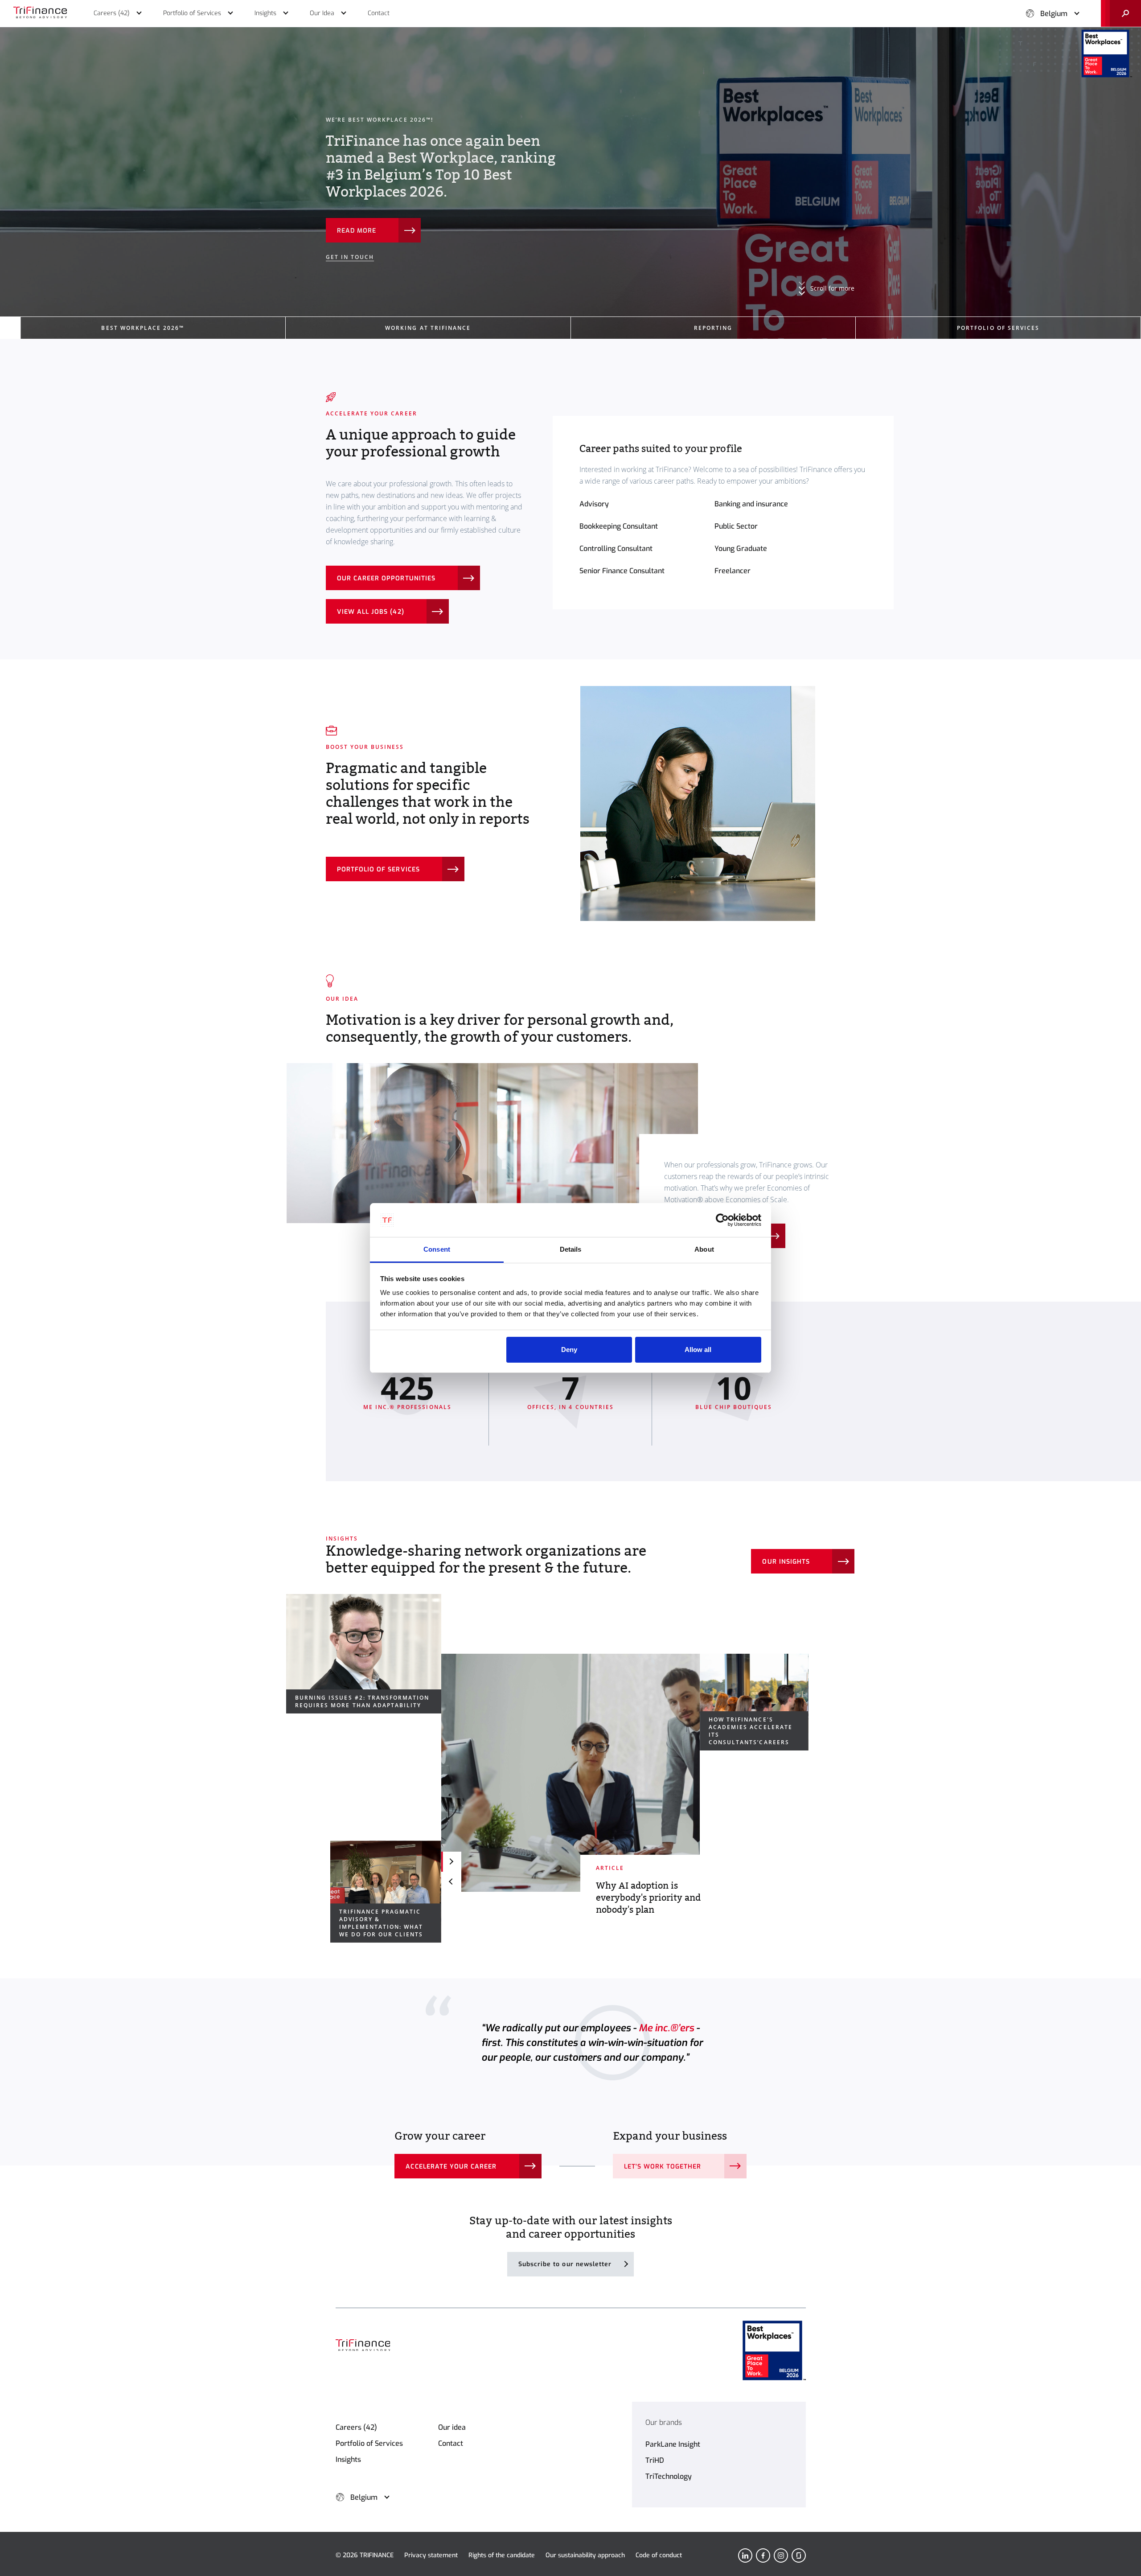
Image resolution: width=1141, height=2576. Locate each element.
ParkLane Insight (673, 2444)
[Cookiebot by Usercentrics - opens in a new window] (722, 1220)
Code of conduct (659, 2555)
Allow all (698, 1350)
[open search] (1121, 13)
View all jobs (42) (371, 612)
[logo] (40, 13)
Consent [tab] (437, 1249)
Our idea (452, 2427)
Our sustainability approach (585, 2555)
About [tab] (704, 1249)
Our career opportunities (386, 578)
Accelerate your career (451, 2167)
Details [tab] (571, 1249)
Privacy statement (431, 2555)
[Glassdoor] (799, 2555)
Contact (451, 2443)
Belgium (1054, 14)
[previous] (451, 1882)
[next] (451, 1862)
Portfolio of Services (369, 2443)
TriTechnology (669, 2476)
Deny (569, 1350)
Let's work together (663, 2167)
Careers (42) (356, 2427)
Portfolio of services (378, 869)
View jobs (355, 197)
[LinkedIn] (745, 2555)
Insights (348, 2459)
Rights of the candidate (502, 2555)
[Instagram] (781, 2555)
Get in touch (350, 223)
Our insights (786, 1562)
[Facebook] (763, 2555)
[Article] (570, 1773)
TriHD (655, 2460)
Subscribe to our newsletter (565, 2264)
